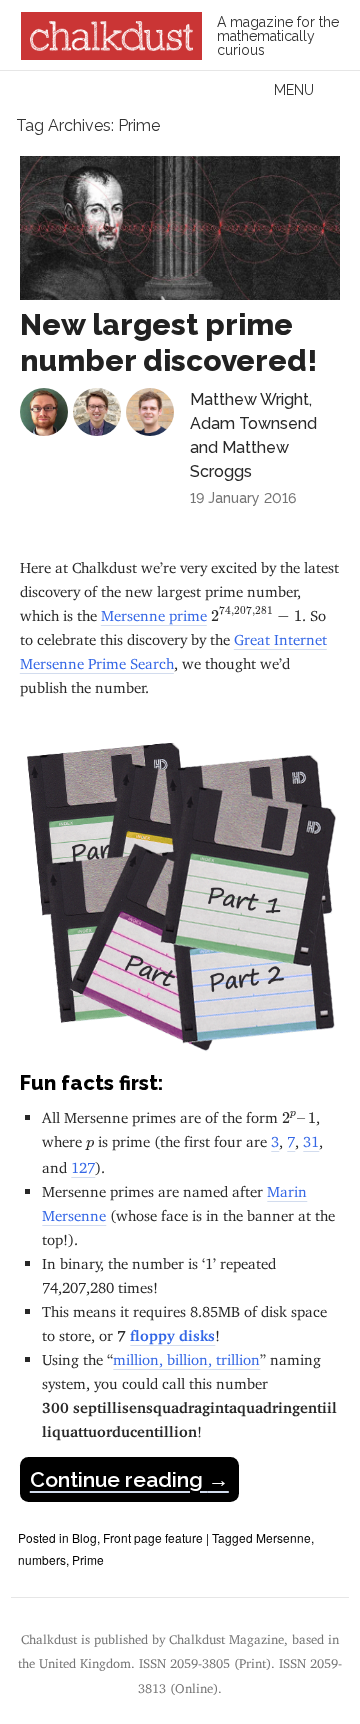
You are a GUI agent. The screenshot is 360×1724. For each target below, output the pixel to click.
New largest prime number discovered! (168, 342)
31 (311, 1137)
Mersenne (283, 1537)
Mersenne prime (154, 611)
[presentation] (256, 615)
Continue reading (129, 1479)
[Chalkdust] (111, 54)
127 (83, 1163)
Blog (84, 1537)
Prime (88, 1559)
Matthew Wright (249, 399)
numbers (42, 1559)
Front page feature (153, 1537)
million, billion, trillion (186, 1355)
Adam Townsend (253, 423)
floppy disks (172, 1331)
